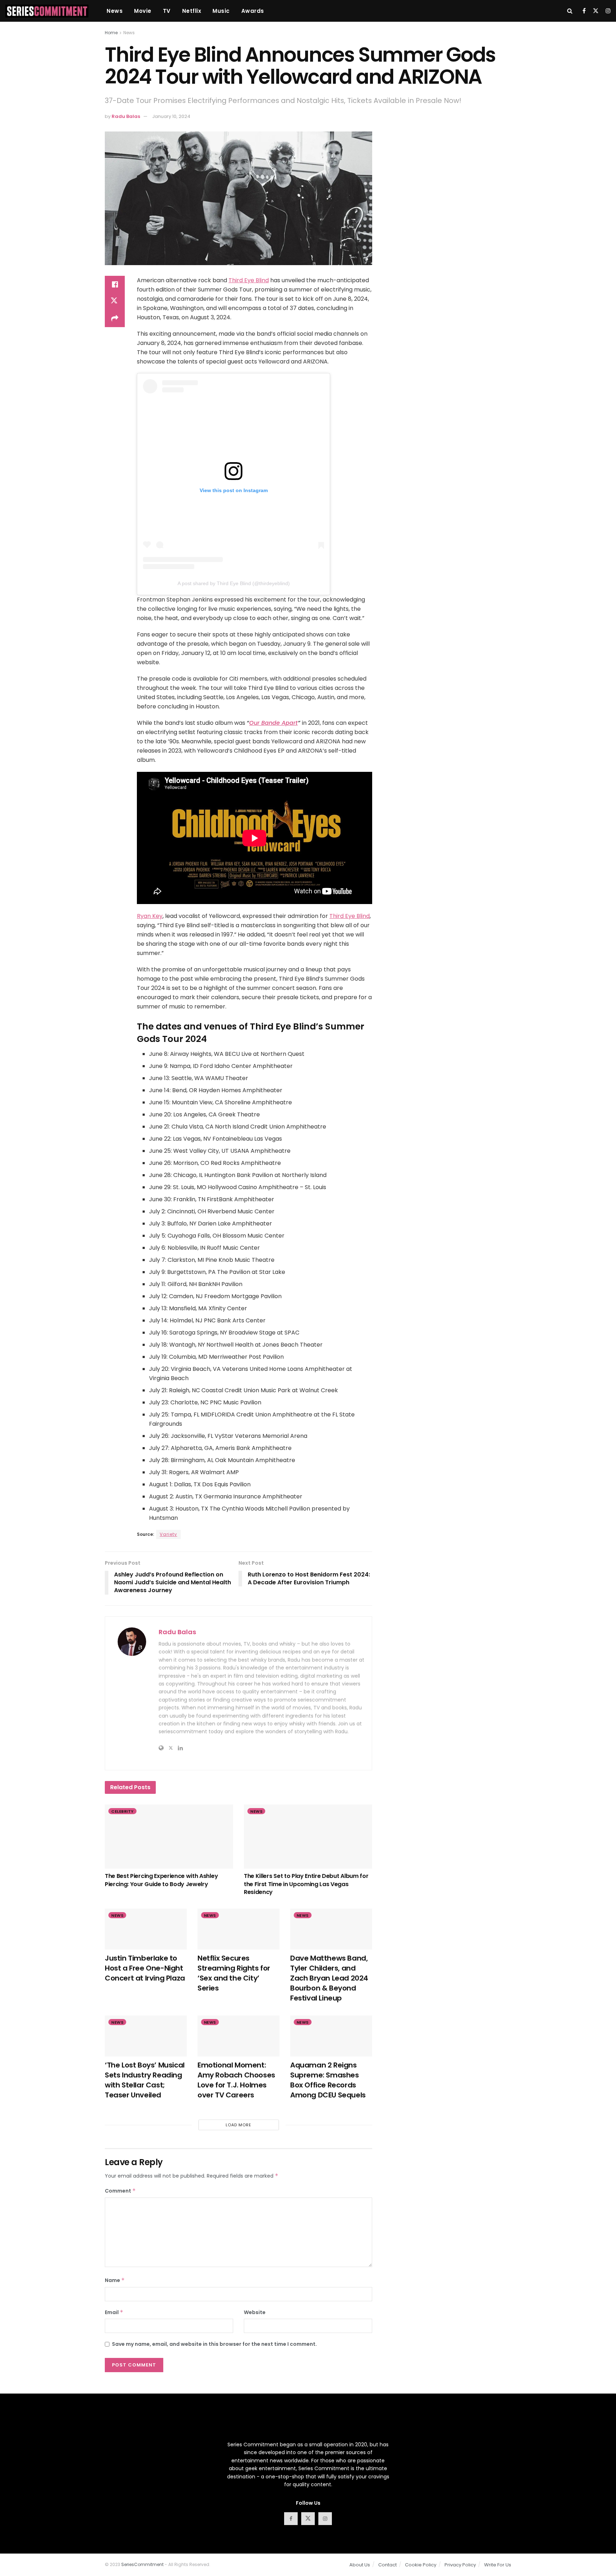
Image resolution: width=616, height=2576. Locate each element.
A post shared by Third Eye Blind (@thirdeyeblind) (234, 583)
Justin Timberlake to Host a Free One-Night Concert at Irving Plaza (145, 1968)
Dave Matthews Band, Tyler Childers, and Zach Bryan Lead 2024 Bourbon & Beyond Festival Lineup (329, 1978)
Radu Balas (126, 116)
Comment (120, 2191)
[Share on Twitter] (115, 301)
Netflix (192, 11)
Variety (168, 1534)
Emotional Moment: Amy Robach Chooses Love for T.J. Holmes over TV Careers (236, 2080)
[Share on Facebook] (115, 284)
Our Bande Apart (273, 723)
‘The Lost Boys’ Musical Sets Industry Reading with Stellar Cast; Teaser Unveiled (145, 2080)
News (115, 11)
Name (115, 2280)
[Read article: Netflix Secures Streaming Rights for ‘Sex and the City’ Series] (238, 1929)
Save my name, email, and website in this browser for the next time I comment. (214, 2344)
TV (167, 11)
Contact (387, 2565)
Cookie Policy (421, 2565)
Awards (253, 11)
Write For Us (498, 2565)
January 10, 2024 (171, 116)
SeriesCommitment (142, 2564)
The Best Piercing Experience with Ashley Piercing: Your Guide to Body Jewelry (161, 1880)
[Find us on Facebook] (584, 11)
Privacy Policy (460, 2565)
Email (114, 2312)
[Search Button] (570, 11)
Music (221, 11)
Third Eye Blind (249, 280)
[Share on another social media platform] (115, 319)
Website (255, 2312)
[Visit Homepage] (47, 11)
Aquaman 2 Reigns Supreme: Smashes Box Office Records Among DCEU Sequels (328, 2080)
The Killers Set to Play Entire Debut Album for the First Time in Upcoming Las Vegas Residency (306, 1884)
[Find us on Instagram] (608, 11)
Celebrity (122, 1811)
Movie (143, 11)
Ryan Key (150, 916)
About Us (360, 2565)
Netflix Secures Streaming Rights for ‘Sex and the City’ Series (234, 1973)
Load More (238, 2125)
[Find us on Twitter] (596, 11)
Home (111, 33)
